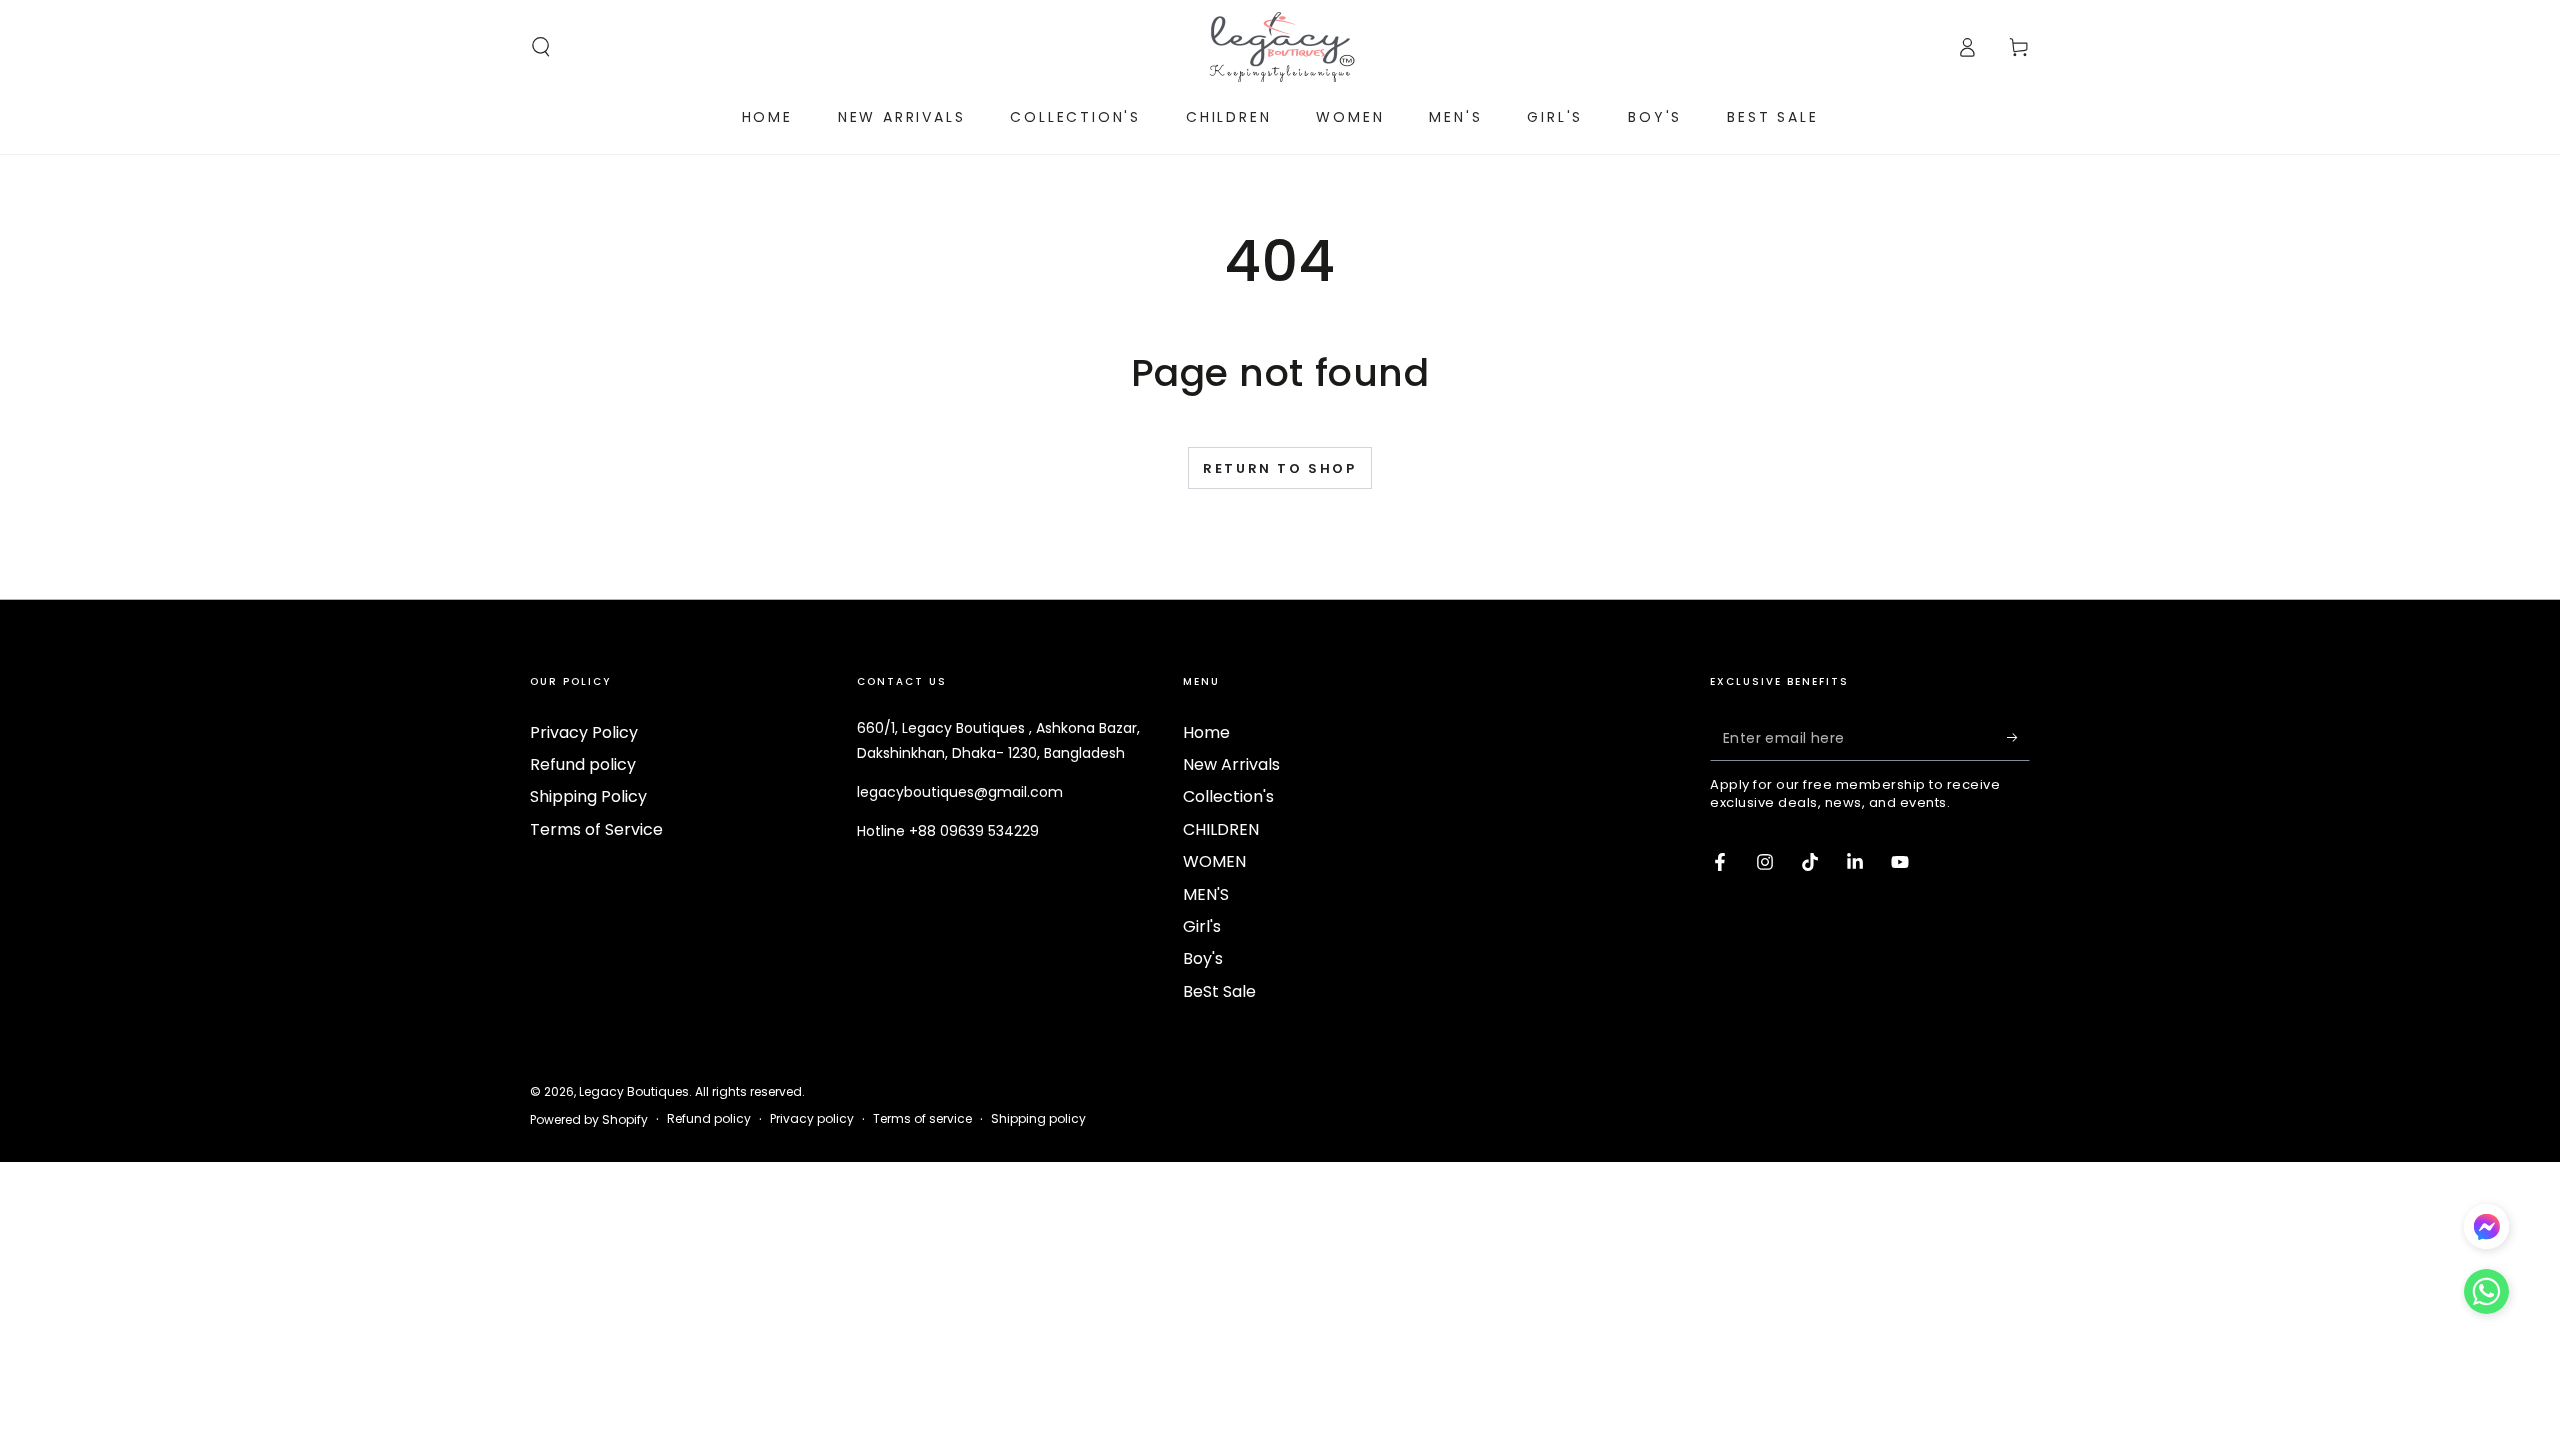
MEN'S (1206, 894)
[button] (541, 47)
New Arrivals (1231, 764)
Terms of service (922, 1119)
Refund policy (583, 764)
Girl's (1202, 926)
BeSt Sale (1219, 991)
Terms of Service (596, 829)
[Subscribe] (2018, 738)
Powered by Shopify (589, 1120)
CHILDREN (1221, 829)
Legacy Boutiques (634, 1091)
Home (1206, 732)
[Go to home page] (1280, 47)
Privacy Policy (584, 732)
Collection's (1228, 796)
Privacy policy (812, 1119)
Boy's (1203, 958)
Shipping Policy (588, 796)
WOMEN (1214, 861)
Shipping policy (1038, 1119)
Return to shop (1279, 468)
